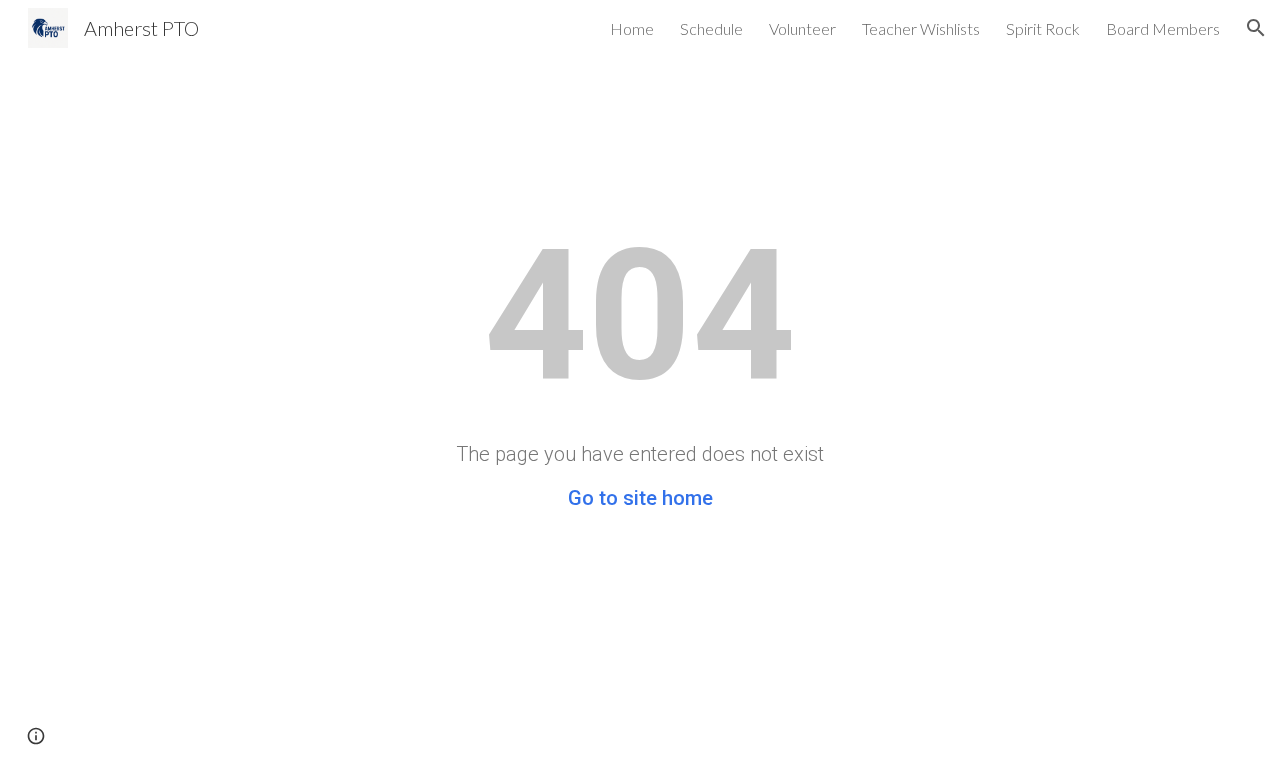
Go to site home (640, 498)
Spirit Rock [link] (1043, 28)
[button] (1256, 28)
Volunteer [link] (802, 28)
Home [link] (632, 28)
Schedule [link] (711, 28)
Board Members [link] (1163, 28)
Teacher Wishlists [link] (921, 28)
